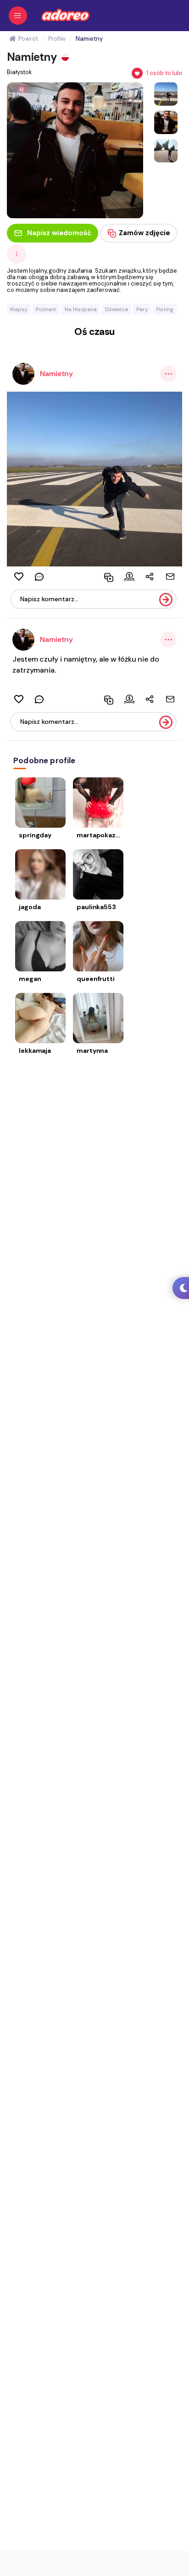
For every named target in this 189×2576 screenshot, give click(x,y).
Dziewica (117, 309)
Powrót (28, 39)
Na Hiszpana (81, 309)
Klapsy (19, 309)
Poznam (46, 309)
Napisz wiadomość (59, 233)
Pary (142, 309)
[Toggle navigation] (18, 16)
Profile (57, 39)
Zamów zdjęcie (145, 233)
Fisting (165, 309)
